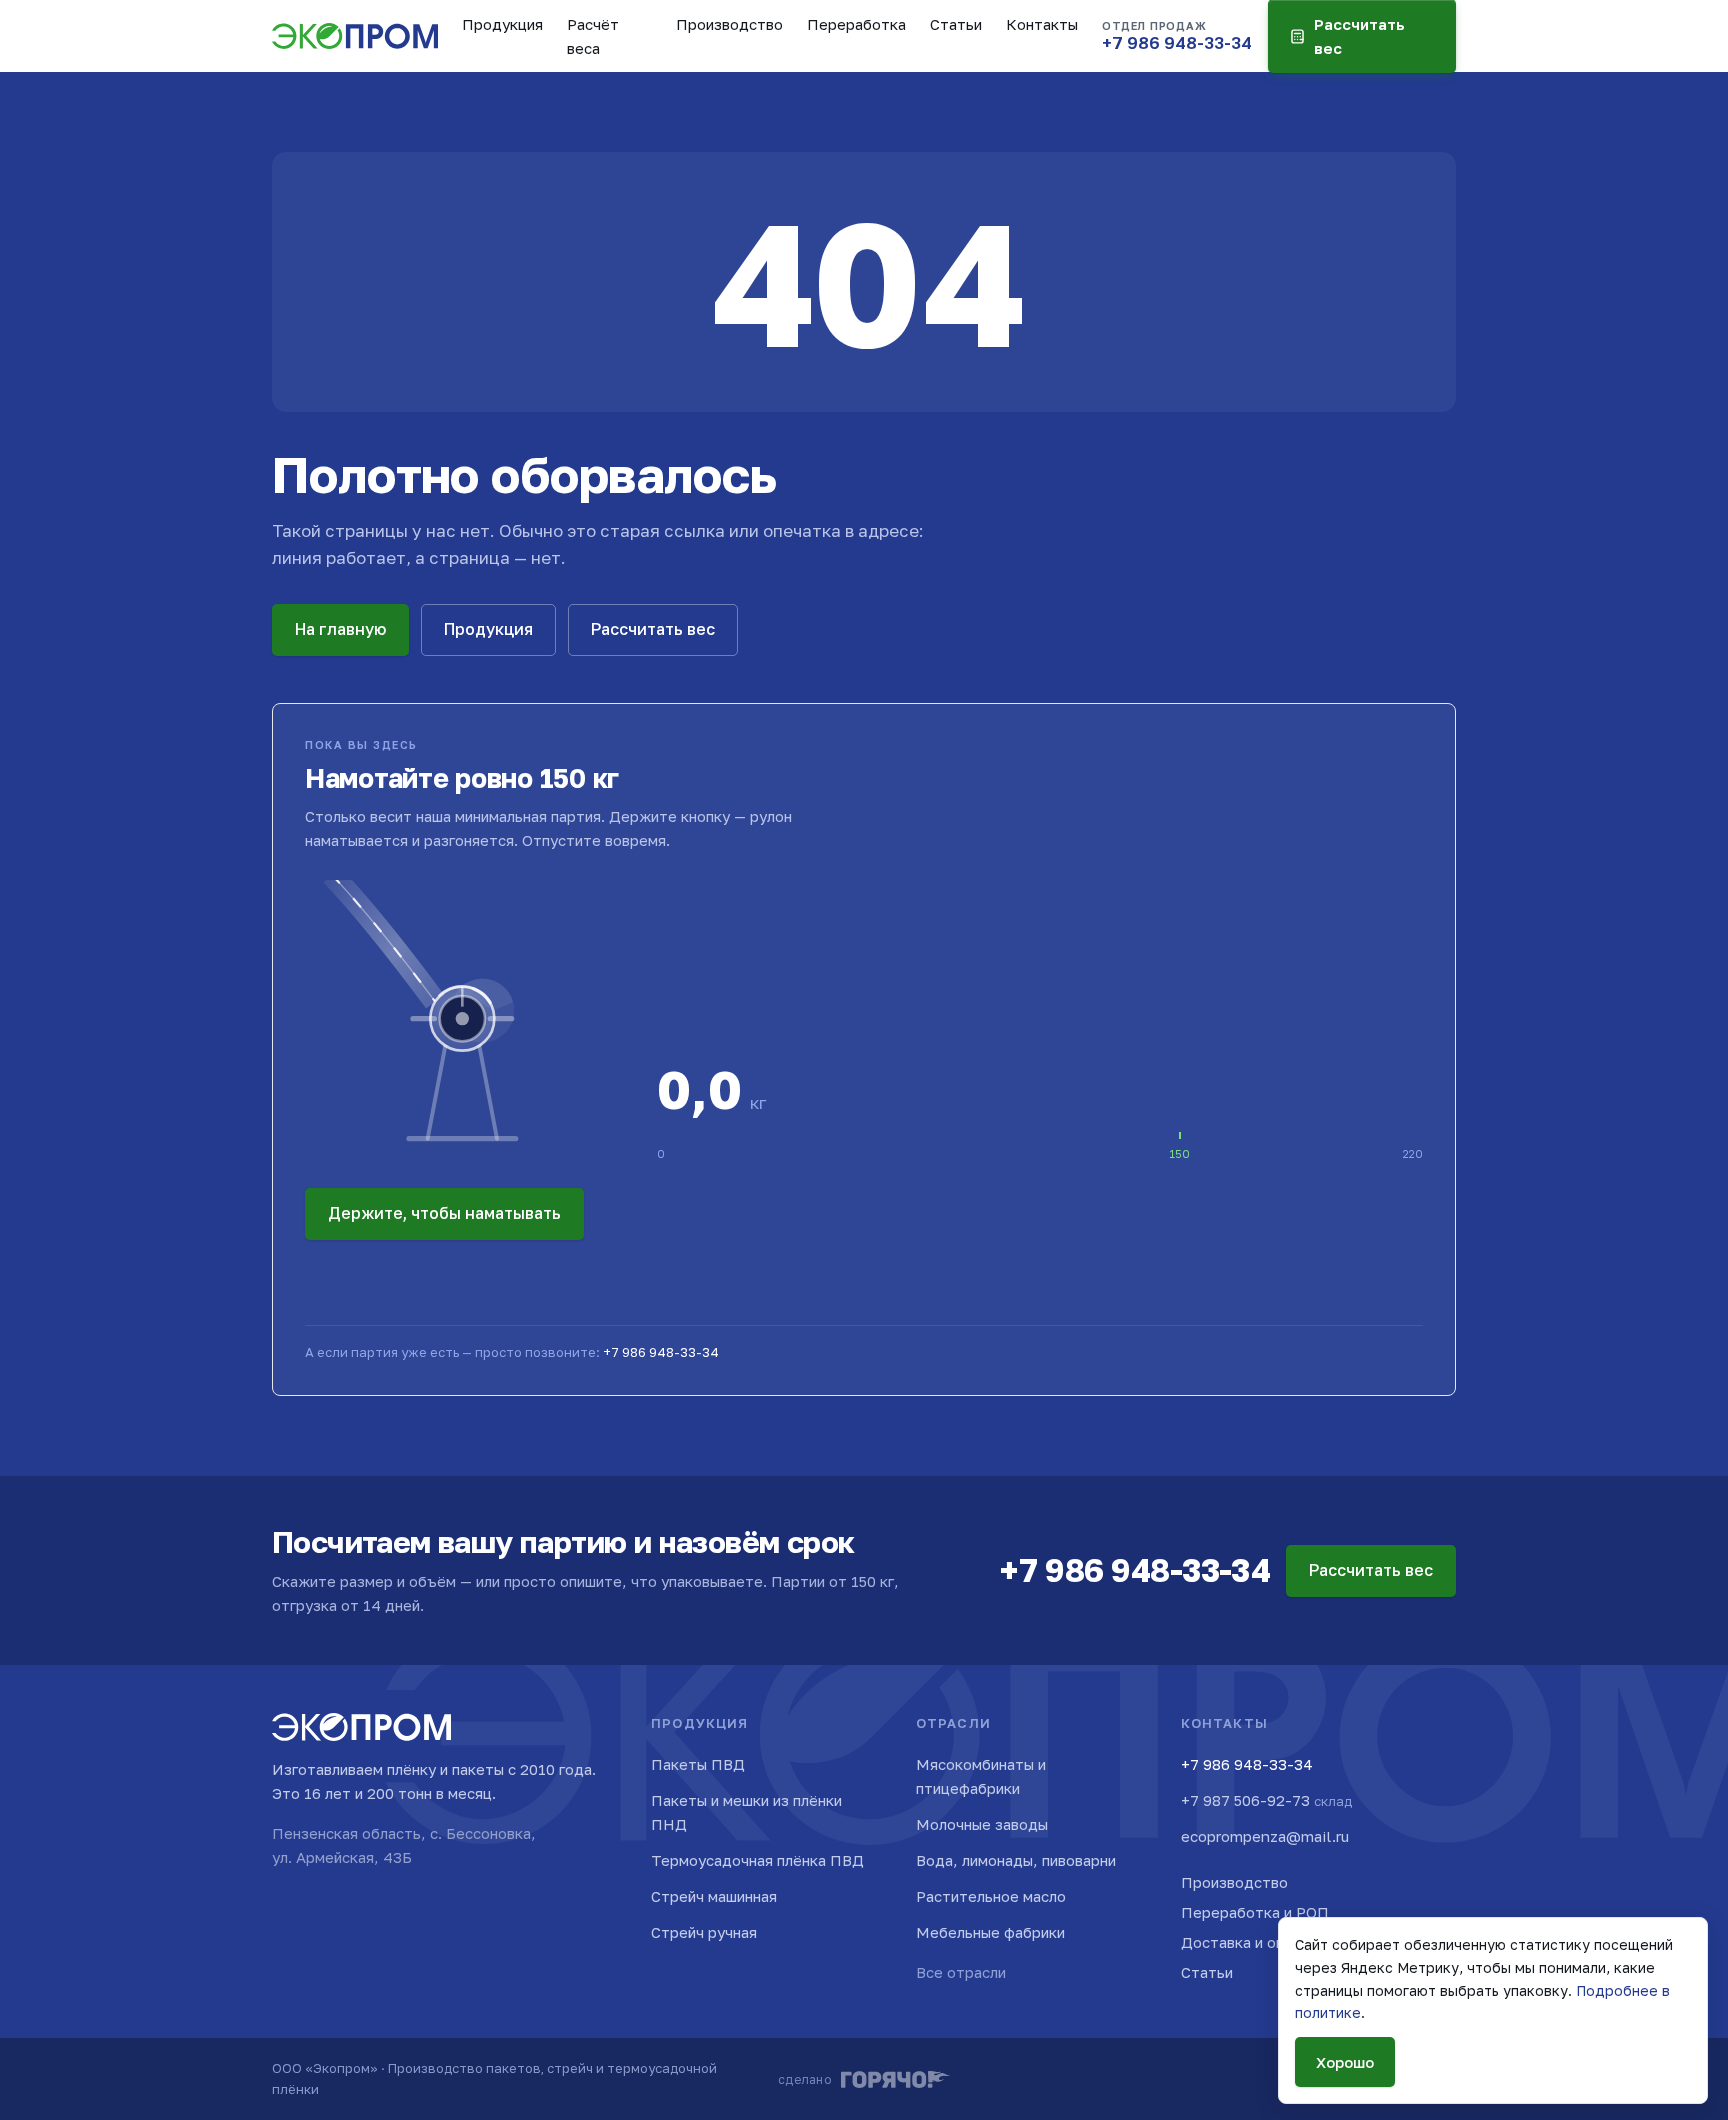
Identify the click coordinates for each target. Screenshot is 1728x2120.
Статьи (956, 24)
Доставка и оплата (1249, 1942)
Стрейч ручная (704, 1932)
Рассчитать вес (653, 629)
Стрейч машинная (714, 1896)
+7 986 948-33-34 (661, 1352)
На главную (340, 629)
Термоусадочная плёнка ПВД (757, 1860)
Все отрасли (961, 1972)
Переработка (856, 24)
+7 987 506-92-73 (1266, 1800)
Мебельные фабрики (990, 1932)
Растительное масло (991, 1896)
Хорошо (1345, 2062)
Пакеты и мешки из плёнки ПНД (746, 1812)
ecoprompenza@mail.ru (1265, 1836)
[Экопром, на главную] (355, 36)
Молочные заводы (982, 1824)
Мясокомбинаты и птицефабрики (981, 1776)
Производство (729, 24)
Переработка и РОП (1255, 1912)
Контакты (1042, 24)
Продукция (502, 24)
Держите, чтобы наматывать (444, 1213)
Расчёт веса (593, 36)
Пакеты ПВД (698, 1764)
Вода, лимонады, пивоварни (1016, 1860)
